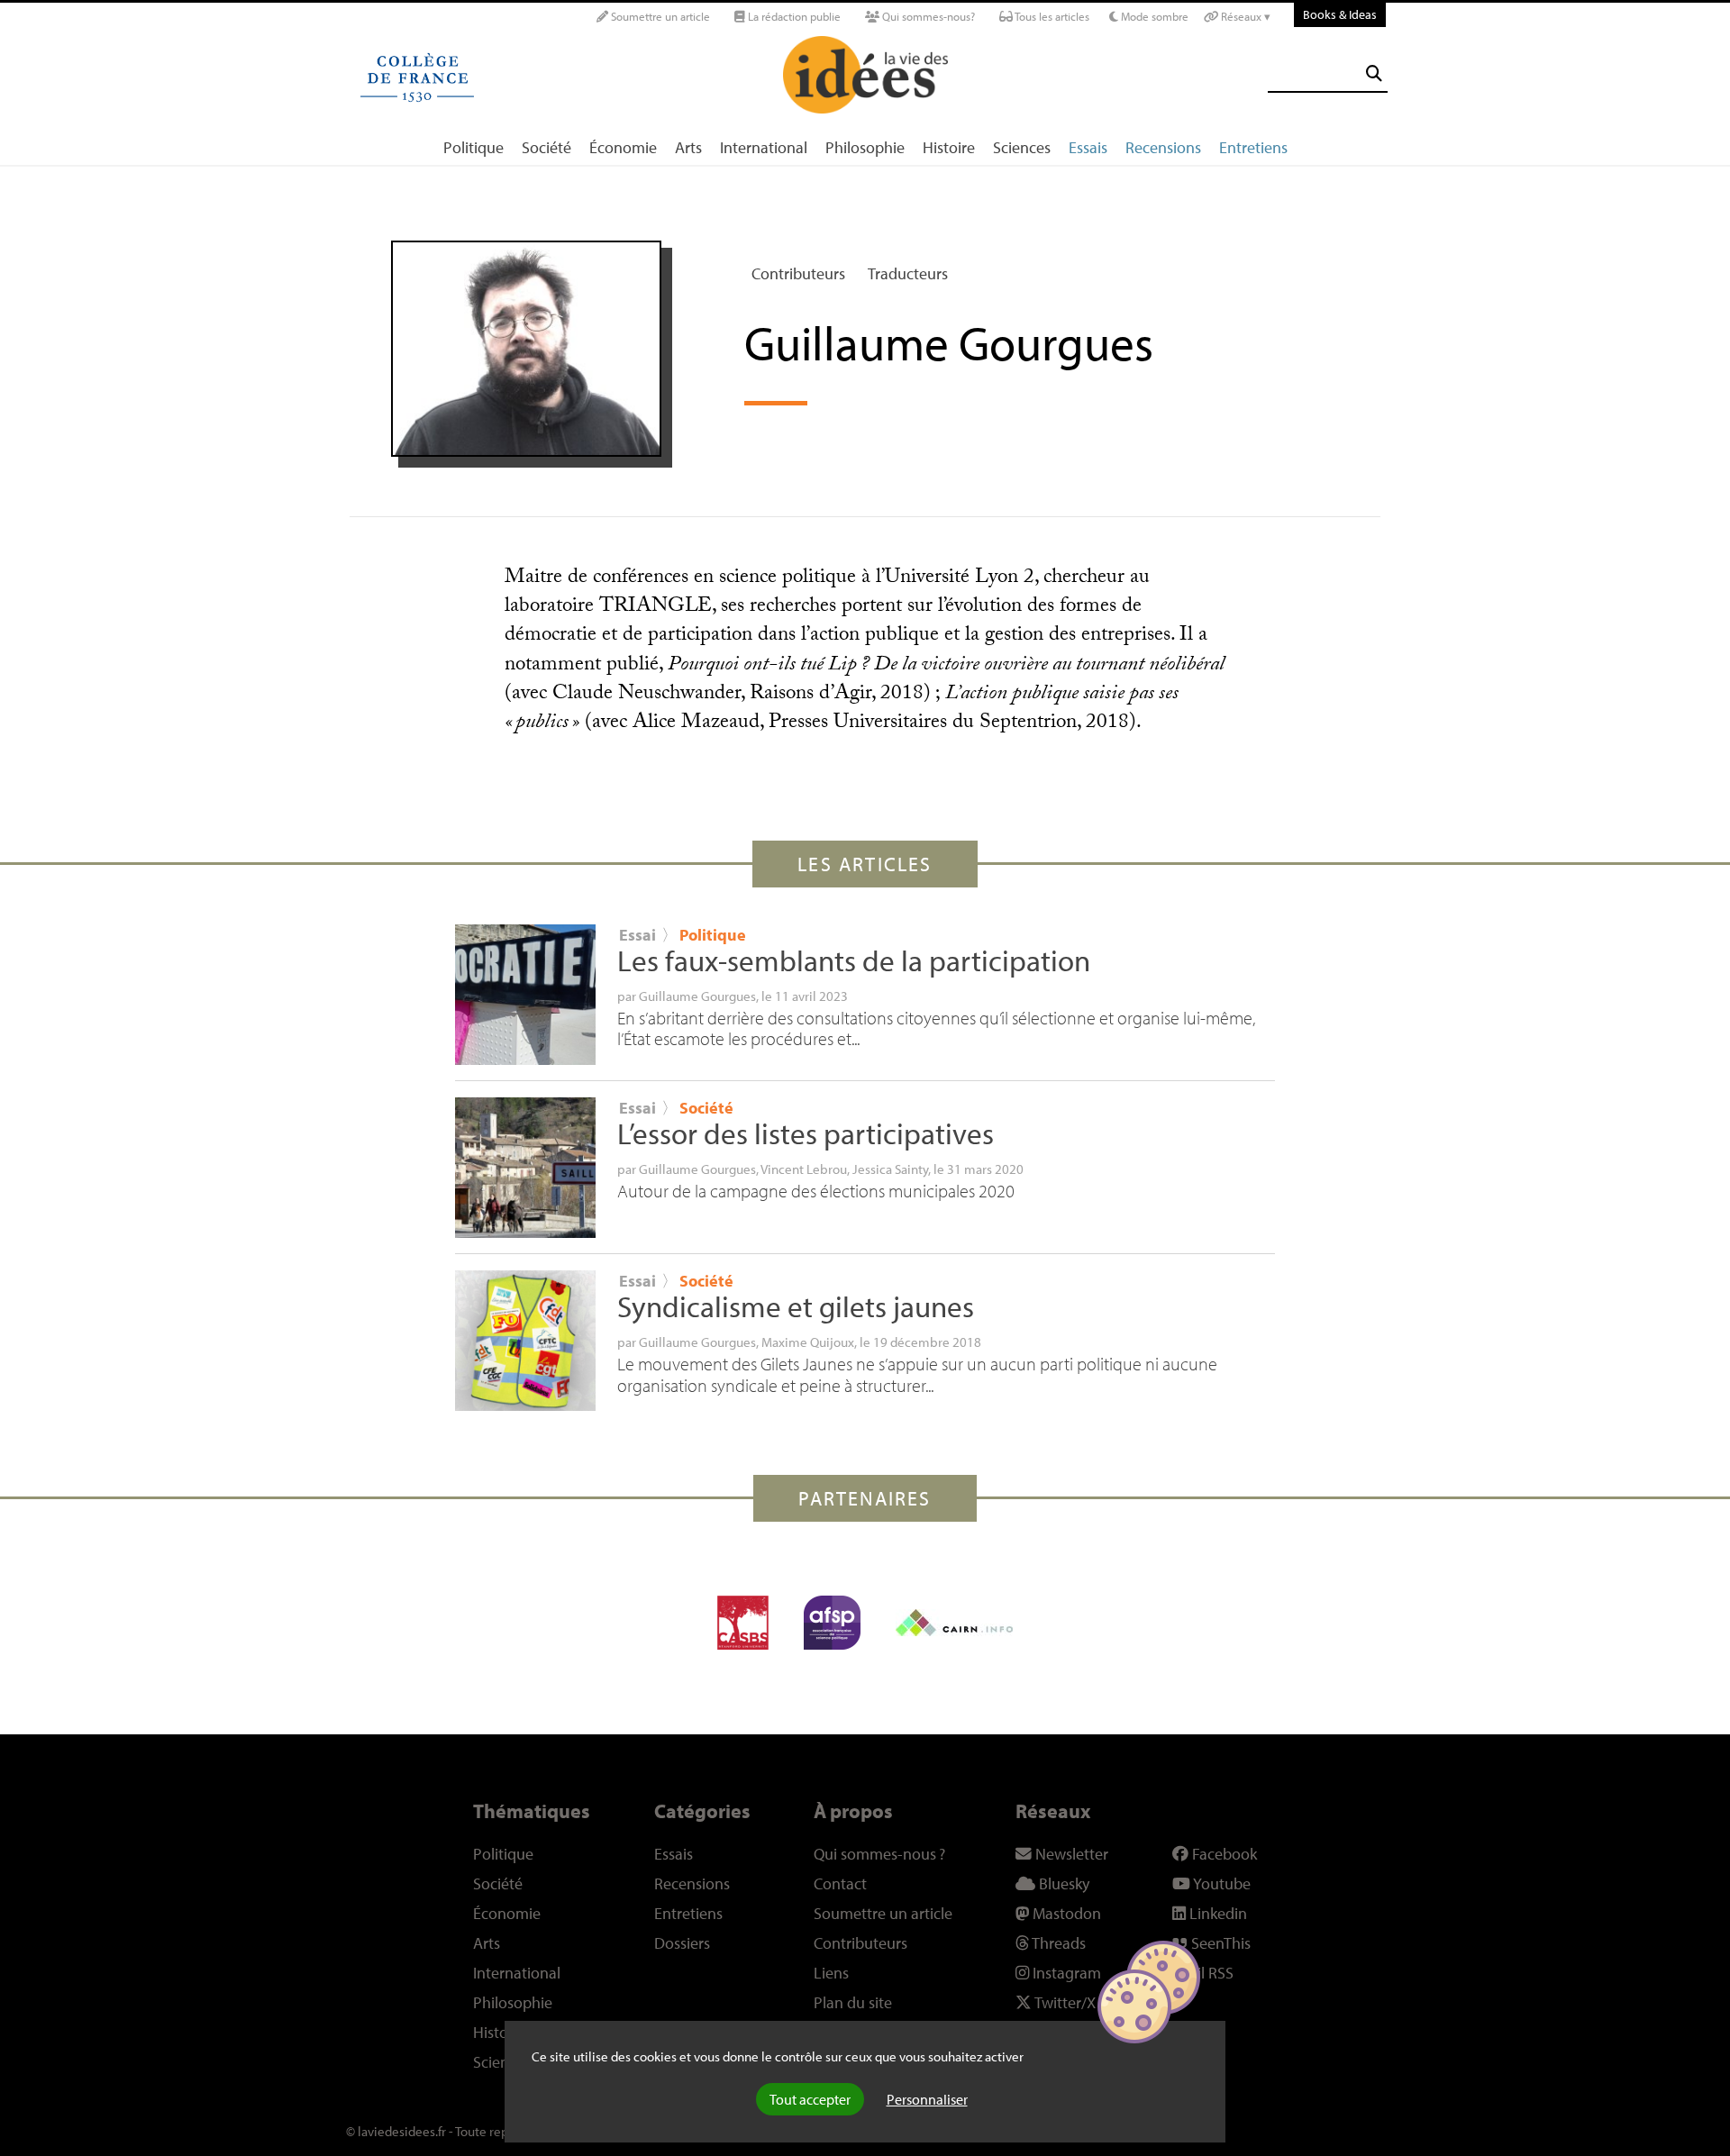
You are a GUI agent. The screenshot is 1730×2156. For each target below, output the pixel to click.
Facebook (1223, 1854)
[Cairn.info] (954, 1623)
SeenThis (1219, 1943)
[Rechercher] (1374, 73)
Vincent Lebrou (804, 1169)
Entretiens (1253, 147)
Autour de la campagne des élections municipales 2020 (816, 1191)
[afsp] (832, 1623)
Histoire (949, 147)
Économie (623, 147)
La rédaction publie (793, 16)
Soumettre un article (659, 16)
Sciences (1022, 147)
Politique (473, 147)
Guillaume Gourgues (697, 996)
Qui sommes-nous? (927, 16)
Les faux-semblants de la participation (854, 960)
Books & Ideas (1340, 14)
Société (546, 147)
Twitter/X (1064, 2002)
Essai (637, 935)
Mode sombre (1153, 16)
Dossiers (682, 1943)
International (764, 147)
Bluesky (1062, 1883)
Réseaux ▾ (1244, 16)
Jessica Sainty (890, 1169)
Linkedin (1216, 1913)
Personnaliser (927, 2099)
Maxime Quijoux (808, 1342)
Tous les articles (1051, 16)
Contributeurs (798, 273)
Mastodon (1065, 1913)
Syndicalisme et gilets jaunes (796, 1306)
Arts (688, 147)
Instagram (1065, 1973)
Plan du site (853, 2002)
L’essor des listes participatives (806, 1133)
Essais (1088, 147)
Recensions (1163, 147)
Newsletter (1070, 1854)
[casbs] (743, 1623)
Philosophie (865, 147)
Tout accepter (810, 2099)
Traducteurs (908, 273)
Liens (831, 1973)
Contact (840, 1883)
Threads (1057, 1943)
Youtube (1220, 1883)
